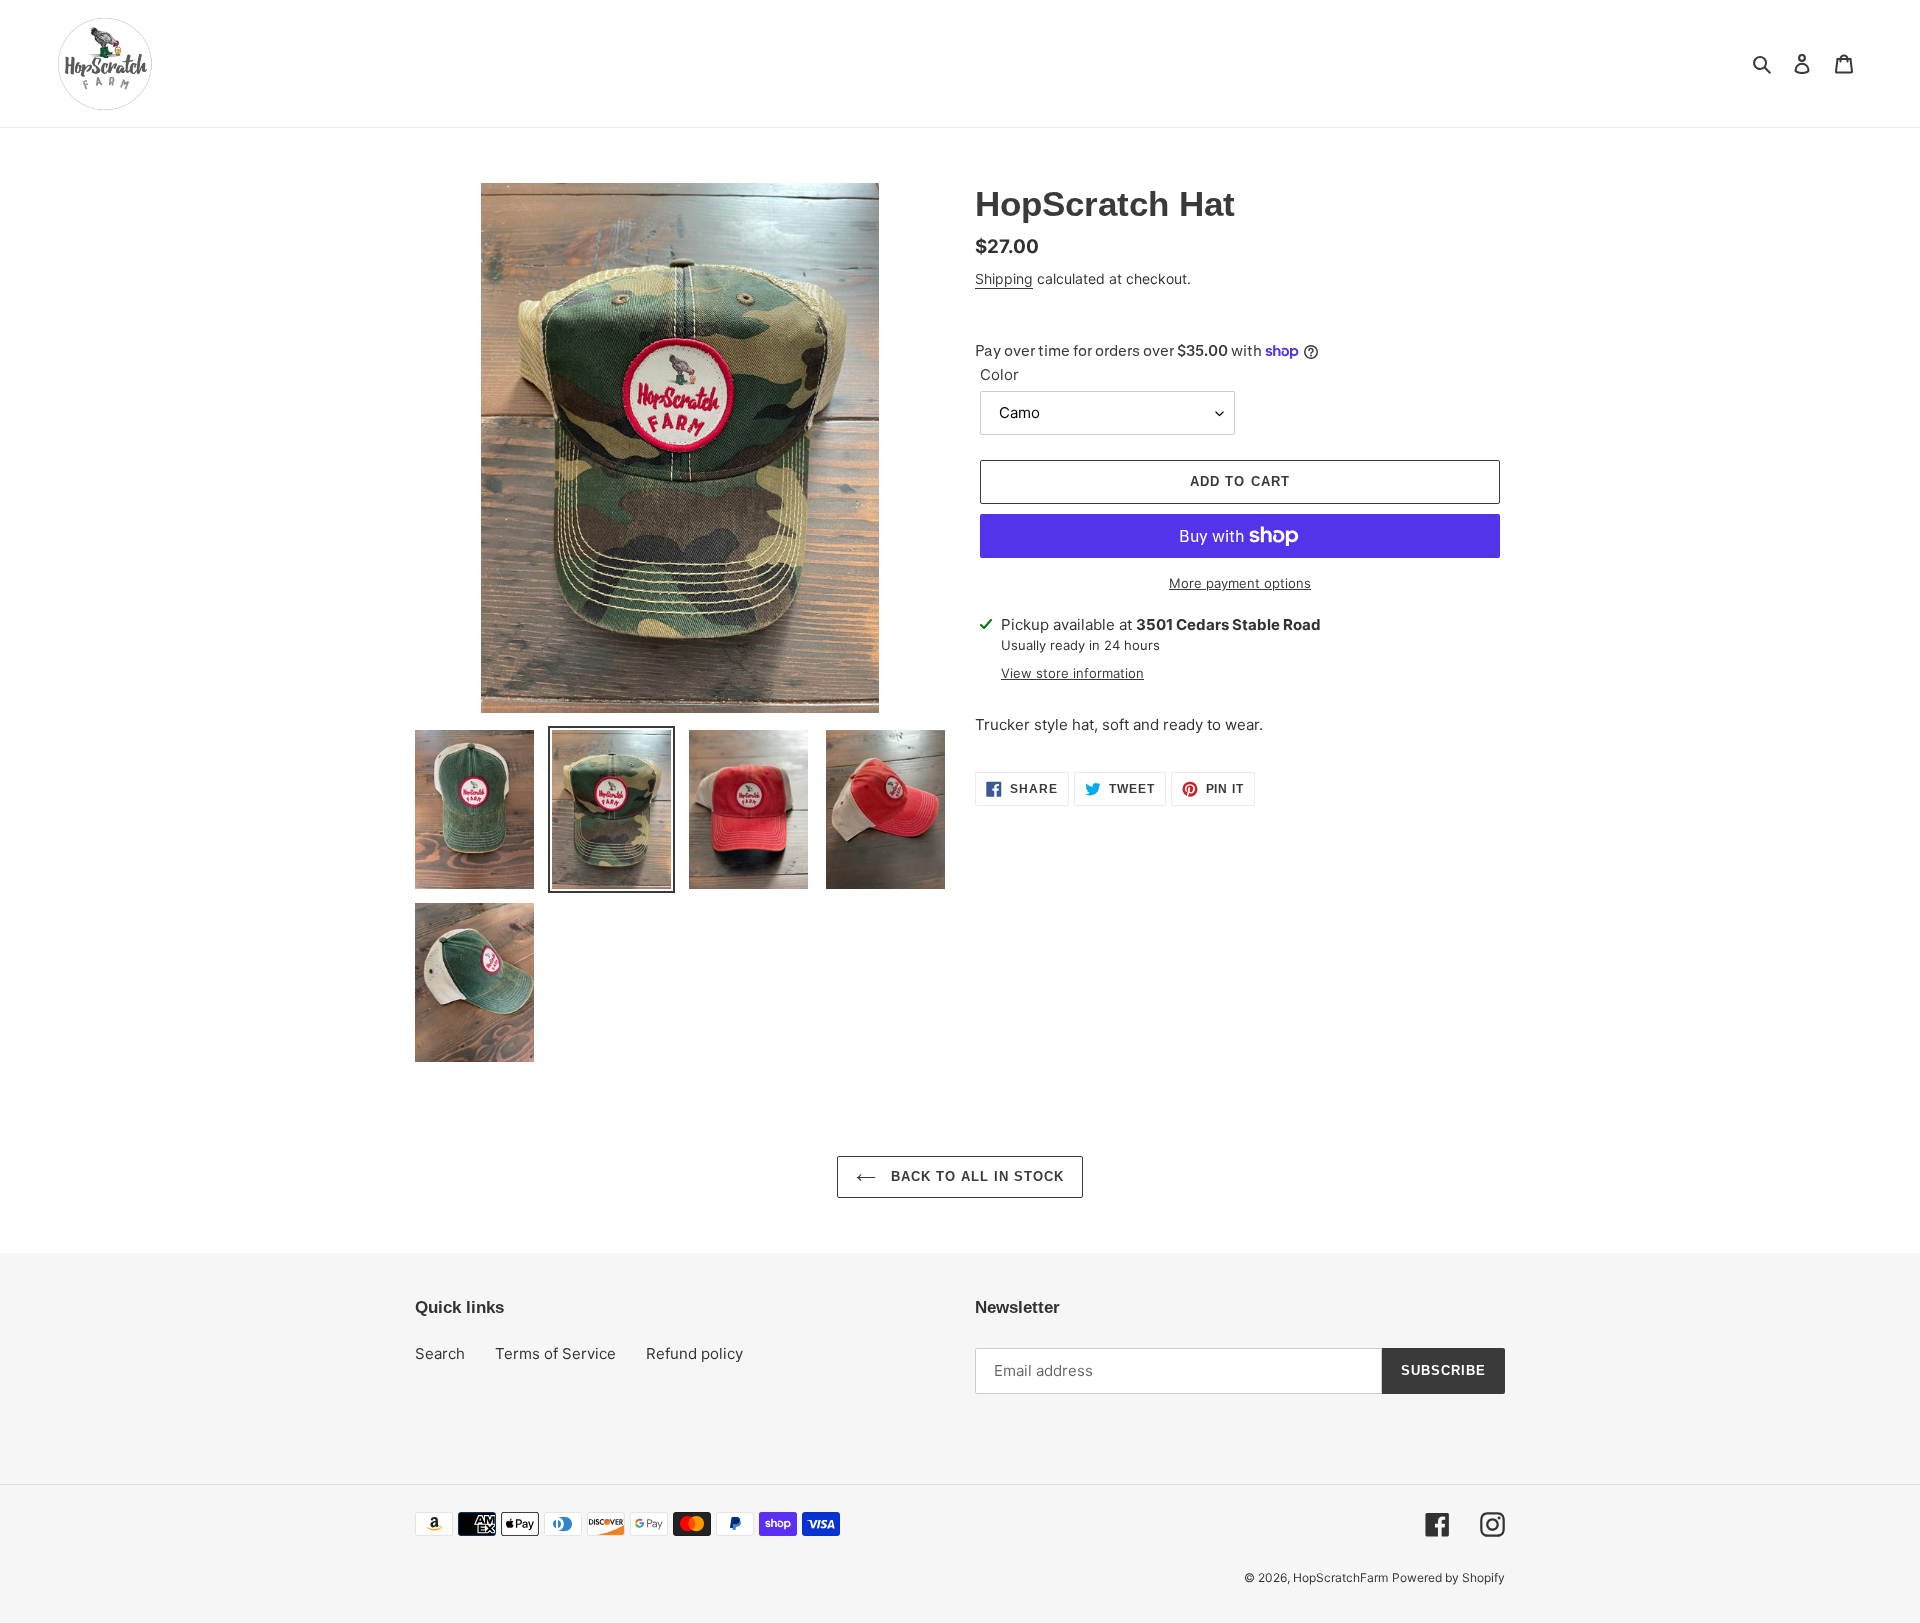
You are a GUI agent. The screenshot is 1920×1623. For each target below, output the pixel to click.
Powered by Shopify (1448, 1577)
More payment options (1240, 583)
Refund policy (694, 1353)
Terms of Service (555, 1353)
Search (440, 1353)
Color (999, 374)
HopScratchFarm (1340, 1577)
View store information (1072, 673)
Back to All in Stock (975, 1176)
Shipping (1004, 278)
